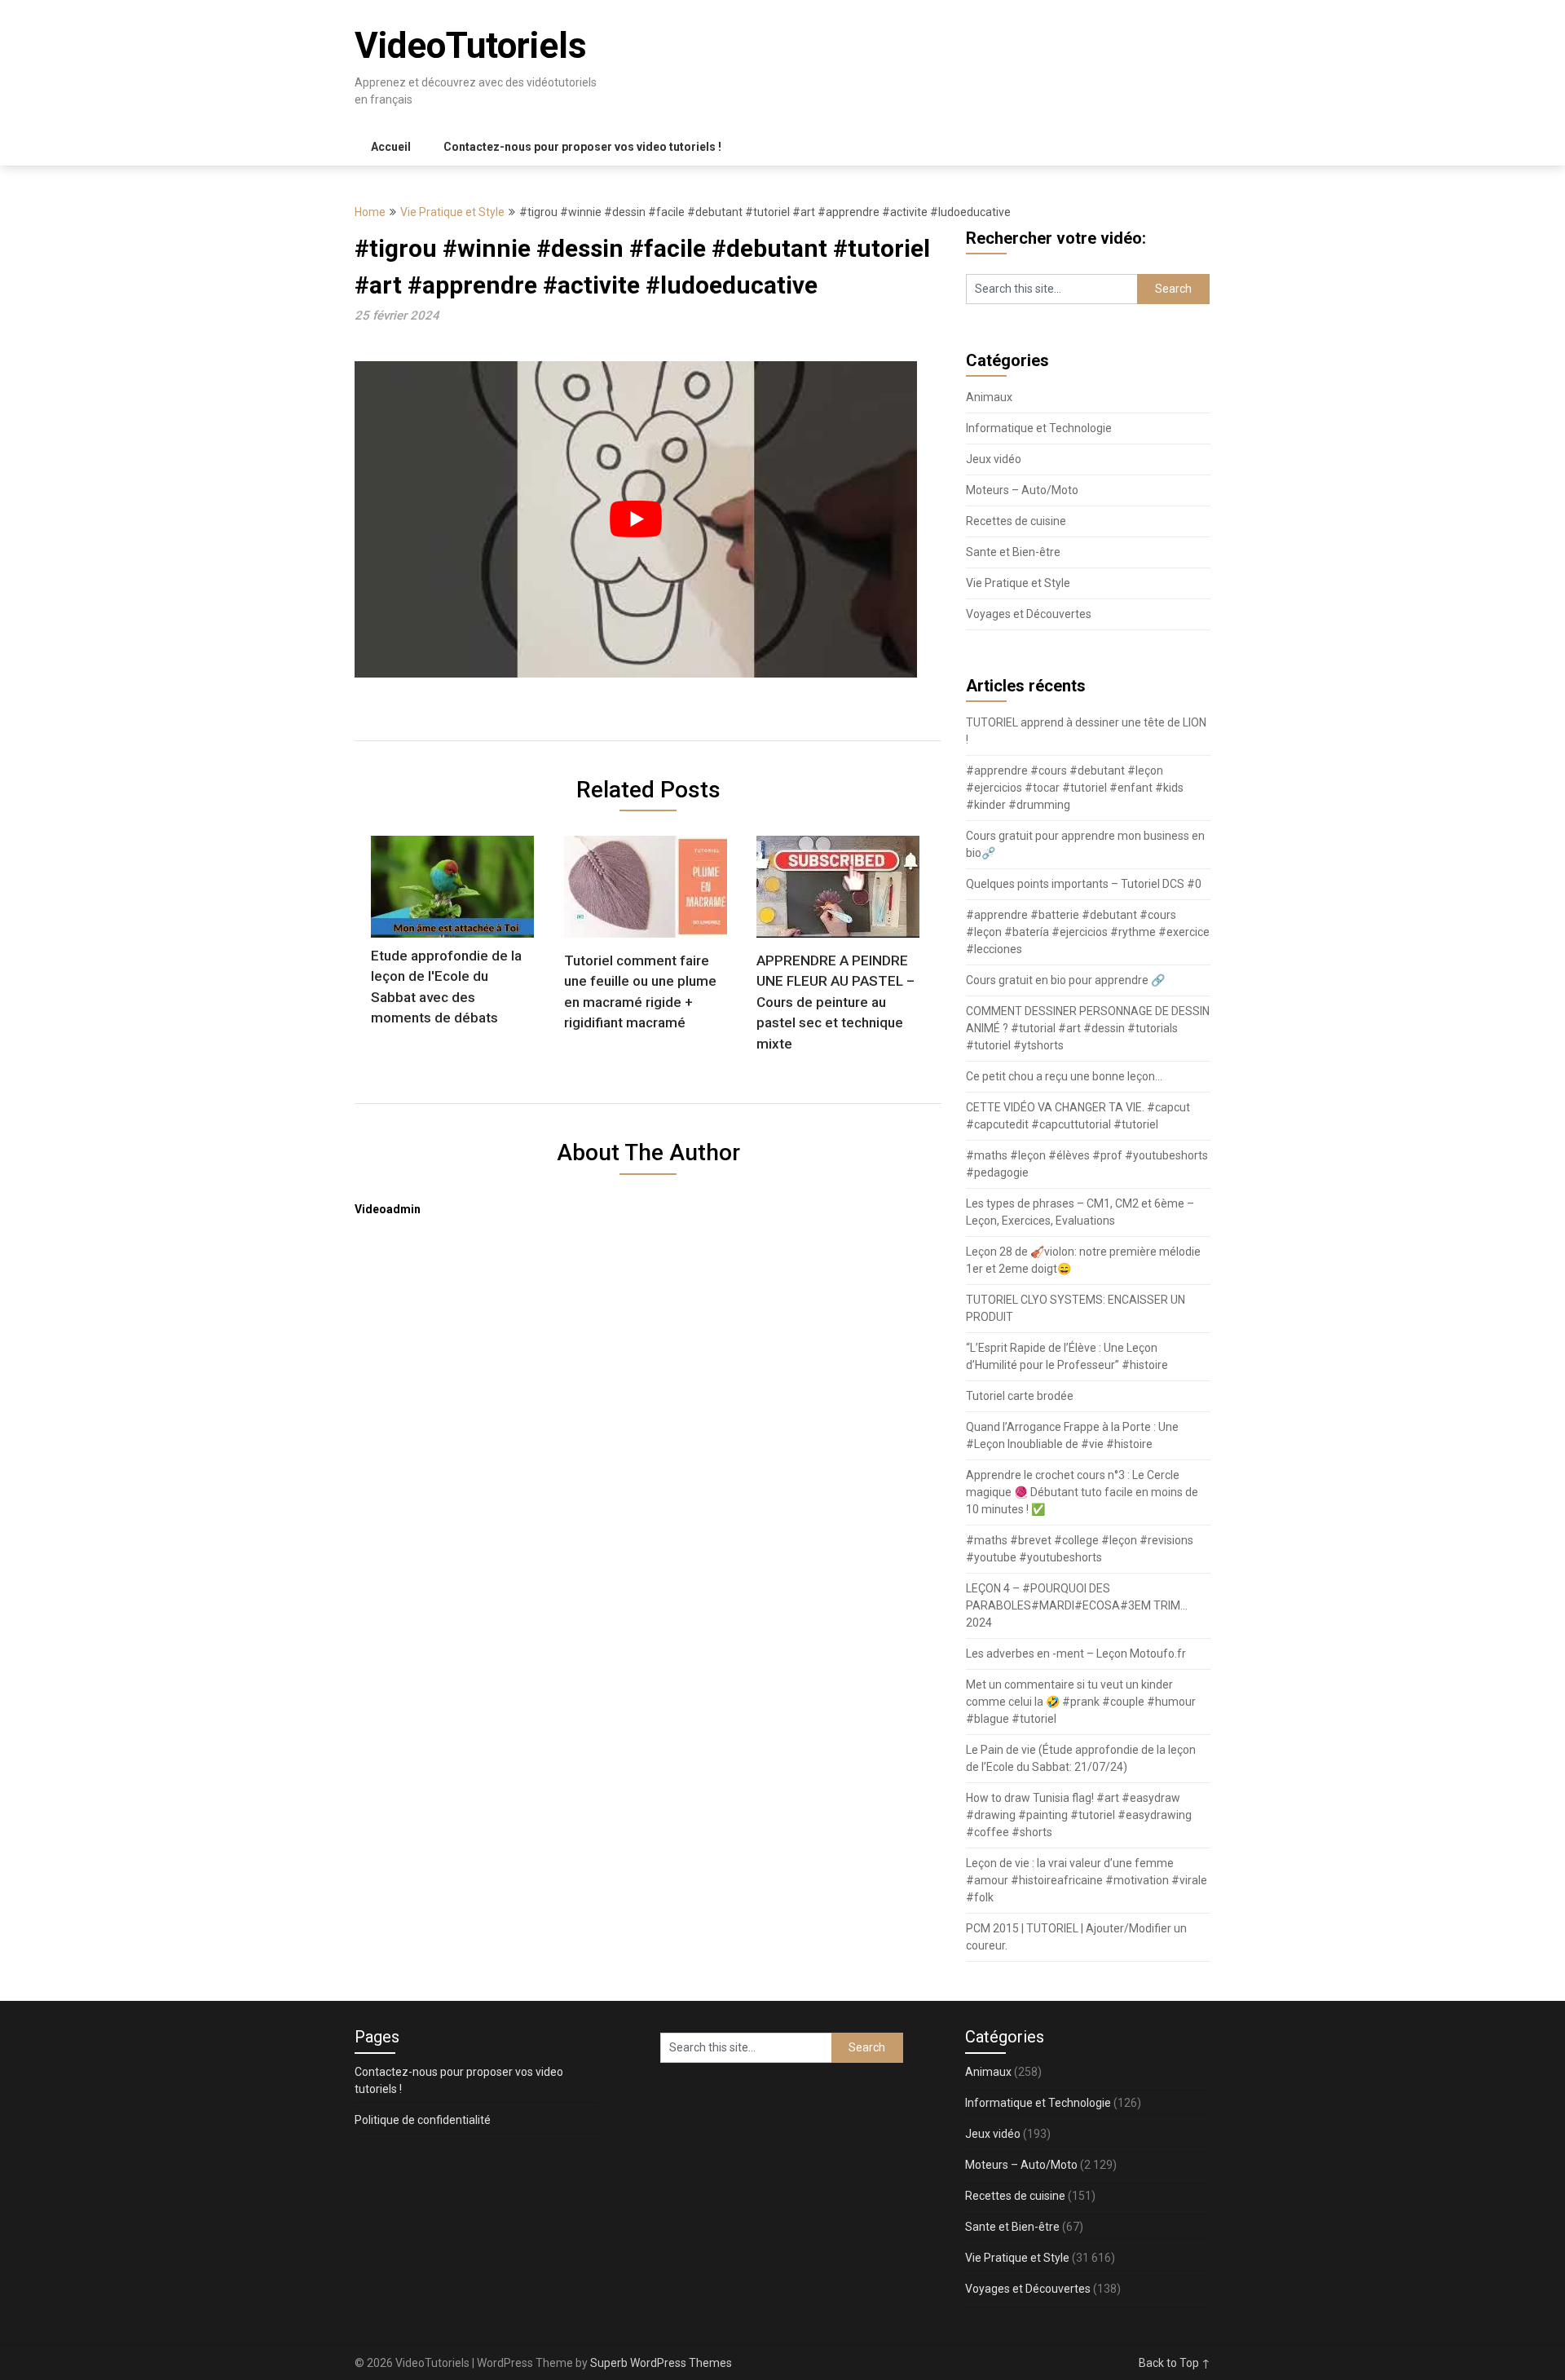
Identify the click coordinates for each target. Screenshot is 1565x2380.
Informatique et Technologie (1039, 428)
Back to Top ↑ (1175, 2363)
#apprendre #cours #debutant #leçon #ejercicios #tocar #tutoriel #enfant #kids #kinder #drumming (1075, 788)
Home (370, 212)
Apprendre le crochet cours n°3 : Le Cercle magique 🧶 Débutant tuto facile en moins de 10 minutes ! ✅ (1082, 1492)
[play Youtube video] (636, 519)
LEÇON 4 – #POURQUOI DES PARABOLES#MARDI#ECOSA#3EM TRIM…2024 (1077, 1605)
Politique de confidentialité (423, 2120)
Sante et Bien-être (1013, 552)
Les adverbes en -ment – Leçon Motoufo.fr (1076, 1654)
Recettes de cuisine (1016, 521)
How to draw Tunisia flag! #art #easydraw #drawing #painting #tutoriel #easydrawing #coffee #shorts (1079, 1815)
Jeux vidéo (994, 459)
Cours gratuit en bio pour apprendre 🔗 (1065, 980)
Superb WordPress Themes (661, 2363)
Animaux (989, 397)
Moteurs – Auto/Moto (1022, 490)
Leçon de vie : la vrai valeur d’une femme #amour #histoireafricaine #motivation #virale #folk (1087, 1880)
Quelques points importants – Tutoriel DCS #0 (1084, 884)
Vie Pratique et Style (452, 212)
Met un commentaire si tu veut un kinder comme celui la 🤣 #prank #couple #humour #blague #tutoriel (1081, 1702)
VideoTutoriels (471, 46)
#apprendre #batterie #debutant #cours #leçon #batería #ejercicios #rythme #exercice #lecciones (1088, 932)
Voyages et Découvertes (1029, 614)
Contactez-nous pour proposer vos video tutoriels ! (582, 147)
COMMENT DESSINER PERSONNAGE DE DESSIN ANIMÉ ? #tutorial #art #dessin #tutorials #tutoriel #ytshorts (1088, 1028)
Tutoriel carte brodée (1020, 1396)
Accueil (391, 147)
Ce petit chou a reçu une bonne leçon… (1064, 1076)
